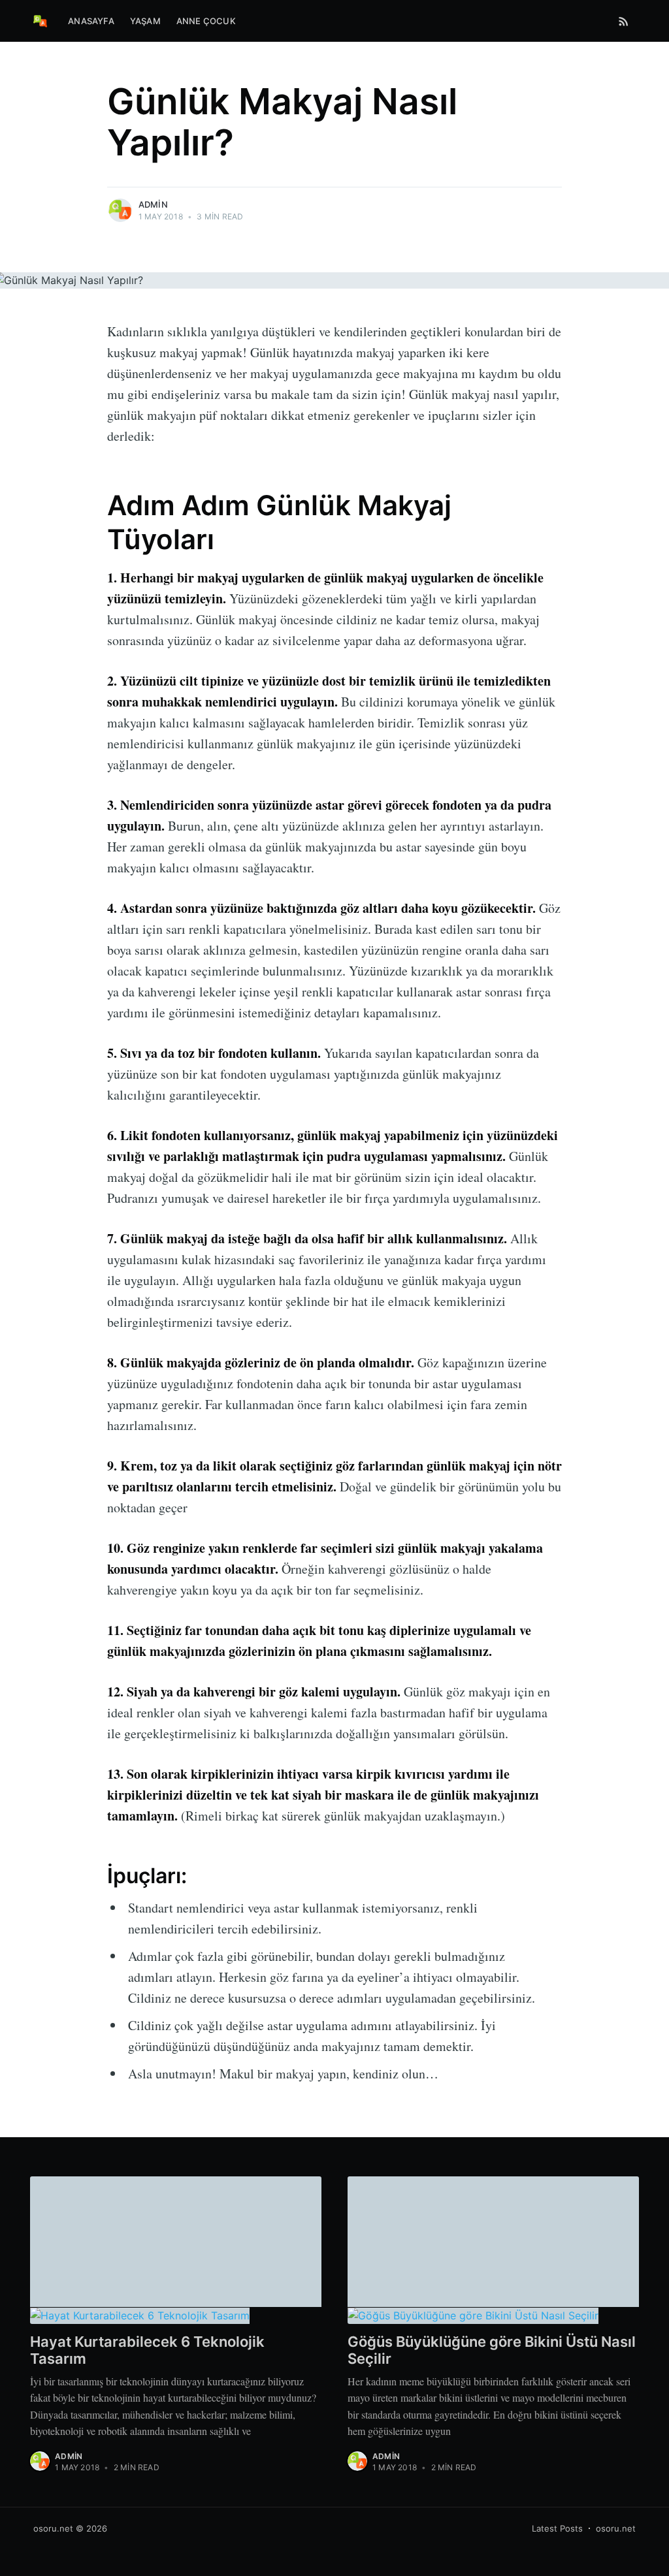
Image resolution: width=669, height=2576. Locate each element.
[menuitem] (91, 21)
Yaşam (145, 21)
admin (153, 204)
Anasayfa (91, 21)
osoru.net (53, 2528)
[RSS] (624, 21)
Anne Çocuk (206, 21)
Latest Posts (557, 2528)
